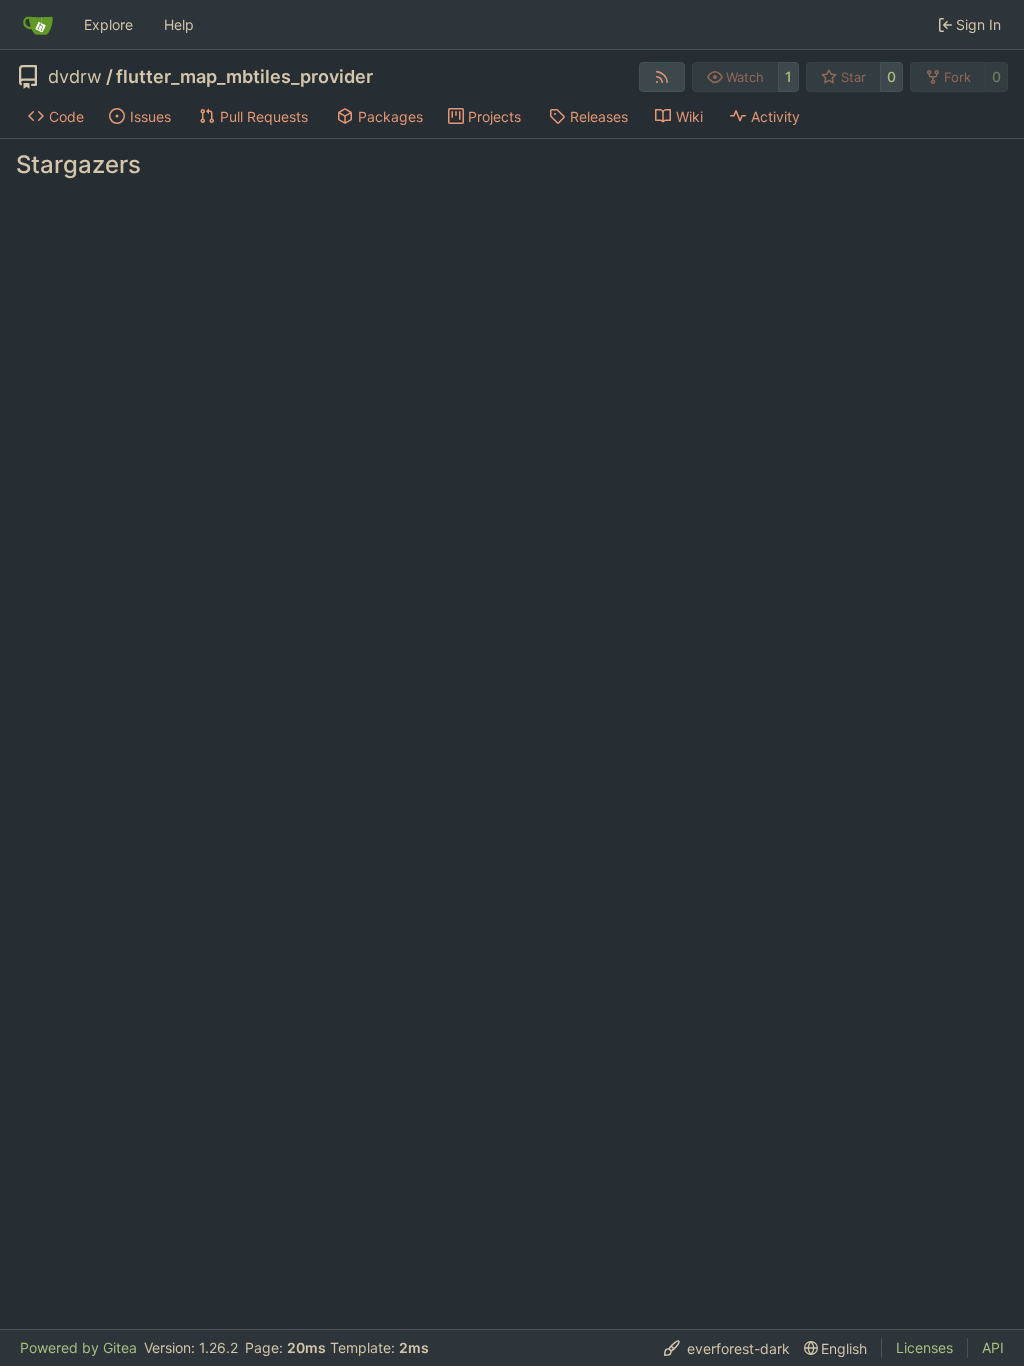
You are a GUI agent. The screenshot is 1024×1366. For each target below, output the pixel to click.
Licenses (924, 1347)
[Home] (38, 25)
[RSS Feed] (662, 77)
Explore (108, 24)
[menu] (727, 1348)
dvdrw (75, 77)
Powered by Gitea (78, 1347)
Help (179, 24)
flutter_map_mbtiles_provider (244, 77)
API (993, 1347)
